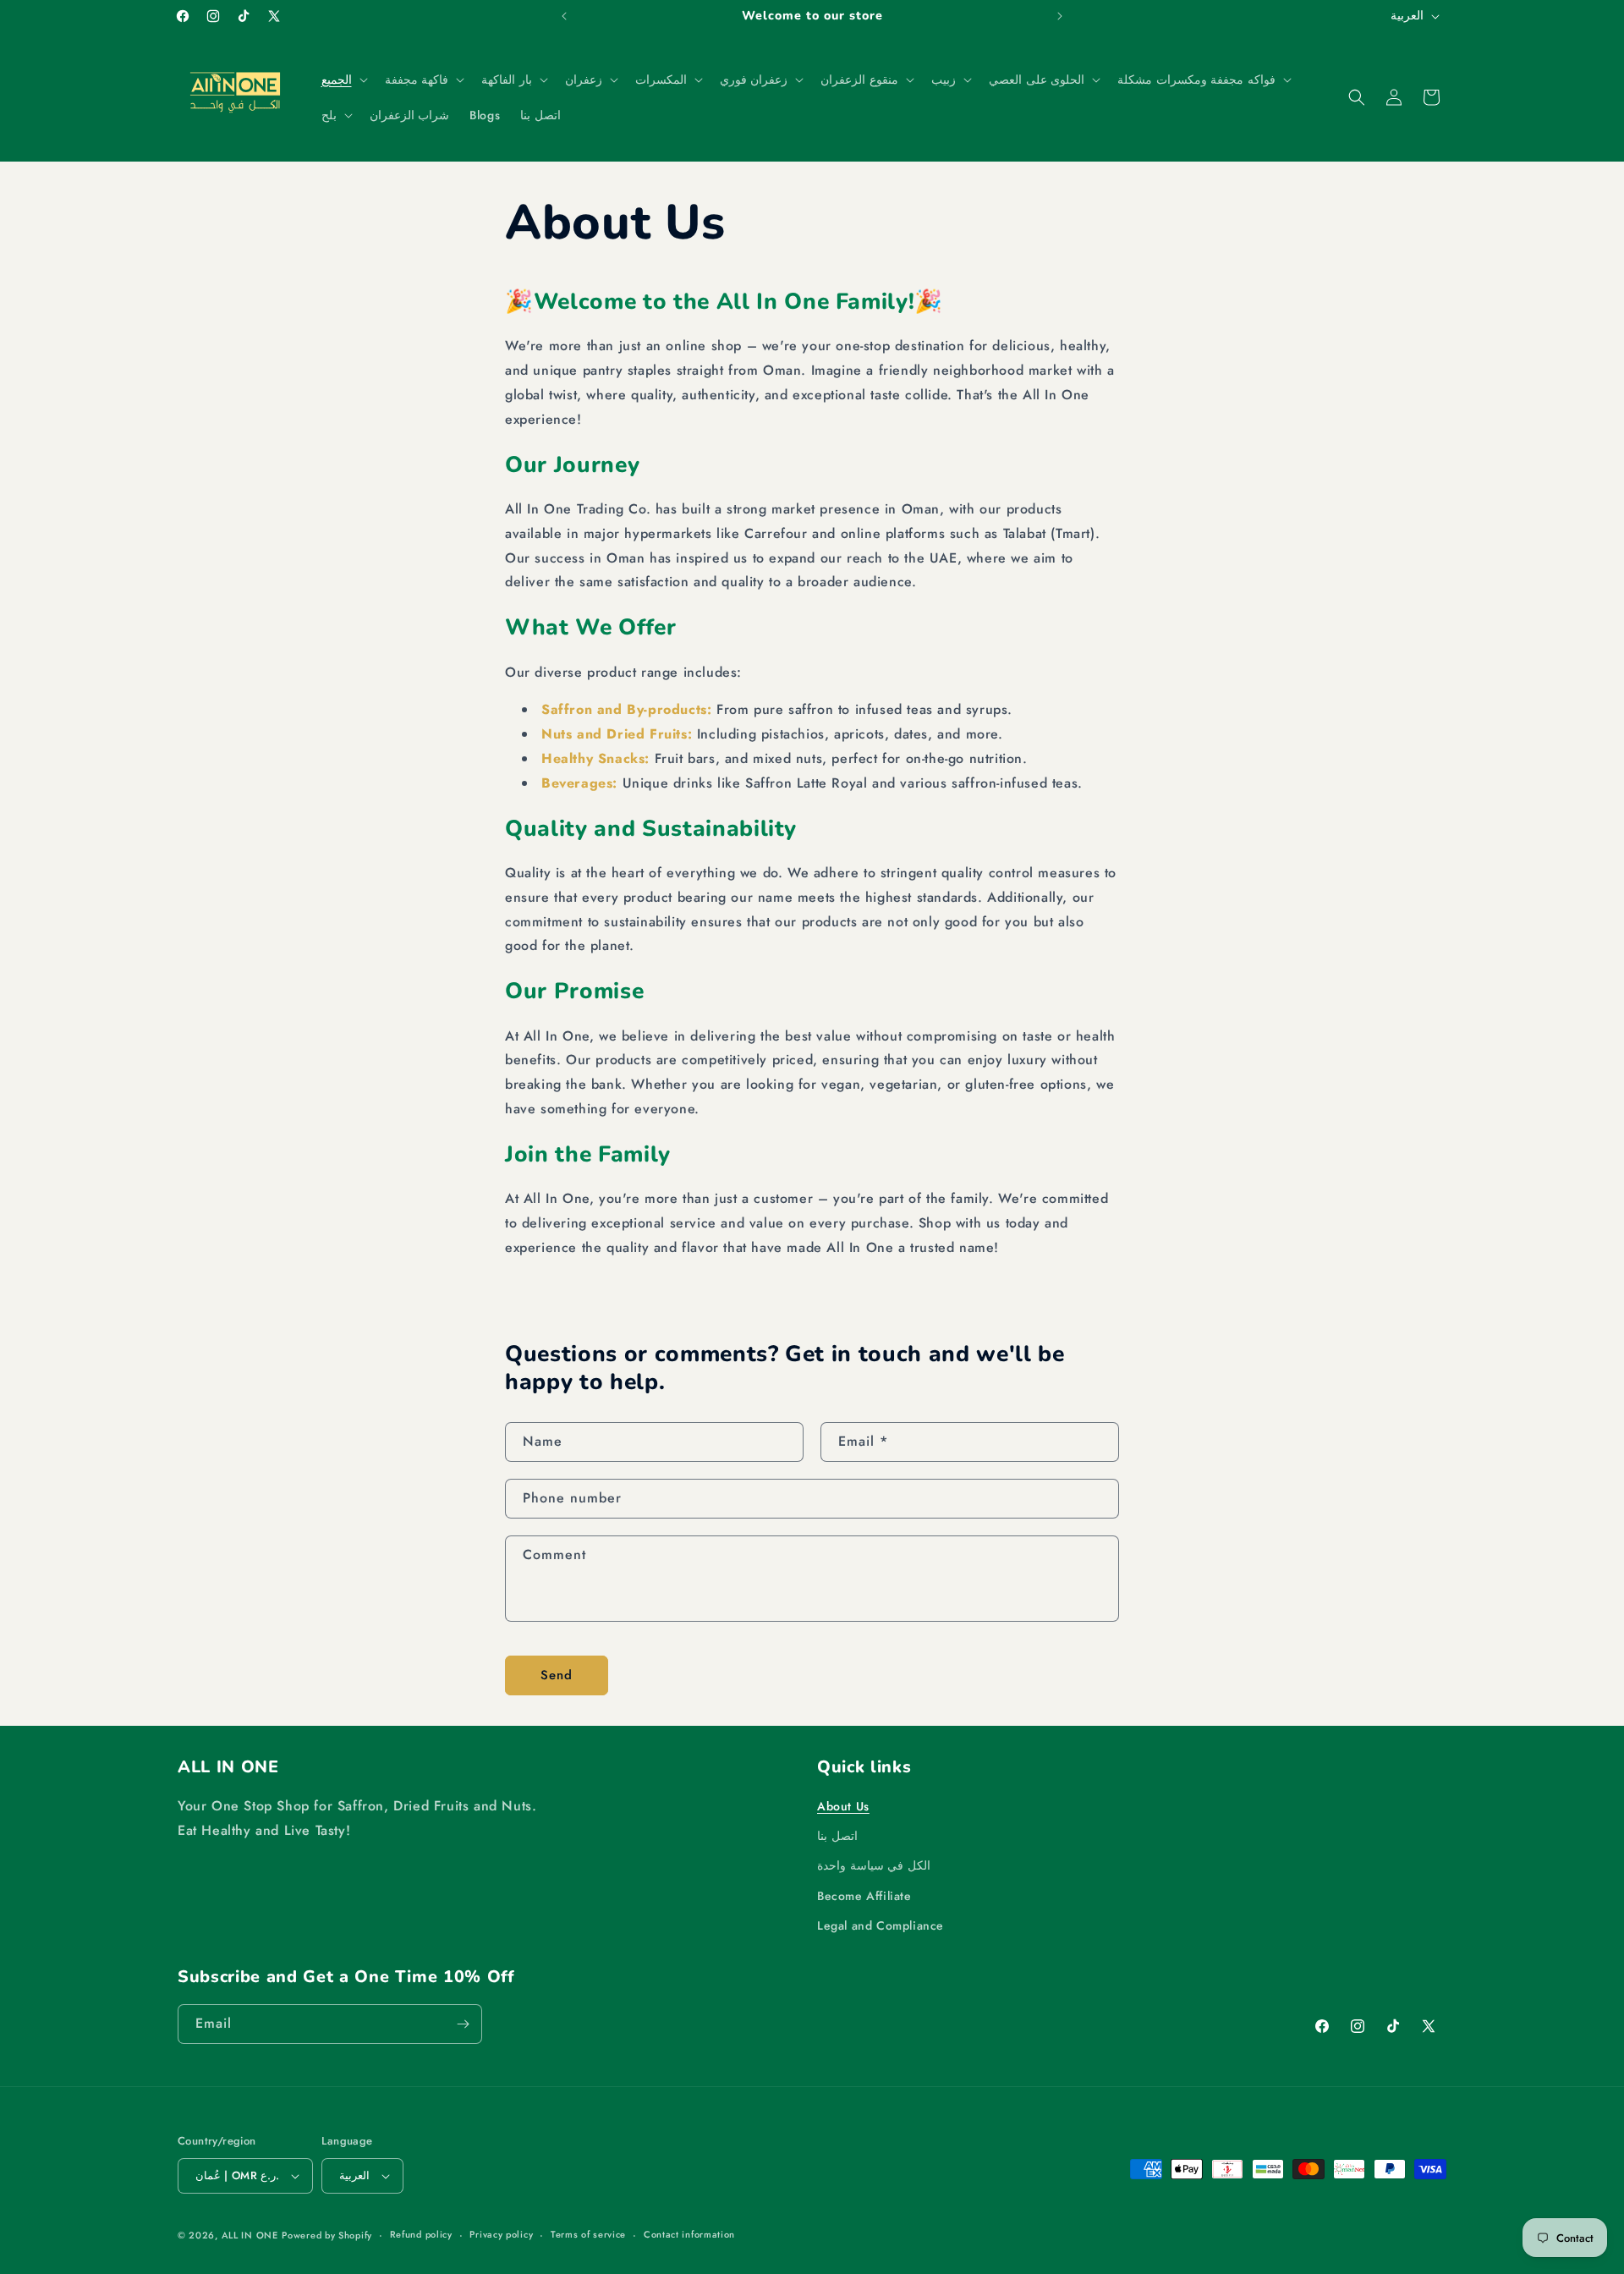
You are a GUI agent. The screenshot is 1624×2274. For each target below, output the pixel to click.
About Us (843, 1806)
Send (557, 1675)
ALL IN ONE (250, 2235)
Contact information (689, 2234)
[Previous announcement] (564, 16)
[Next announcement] (1060, 16)
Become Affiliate (864, 1896)
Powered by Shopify (327, 2235)
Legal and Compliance (881, 1925)
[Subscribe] (463, 2024)
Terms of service (588, 2234)
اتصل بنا (837, 1836)
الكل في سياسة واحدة (874, 1865)
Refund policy (421, 2234)
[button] (343, 80)
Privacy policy (501, 2234)
